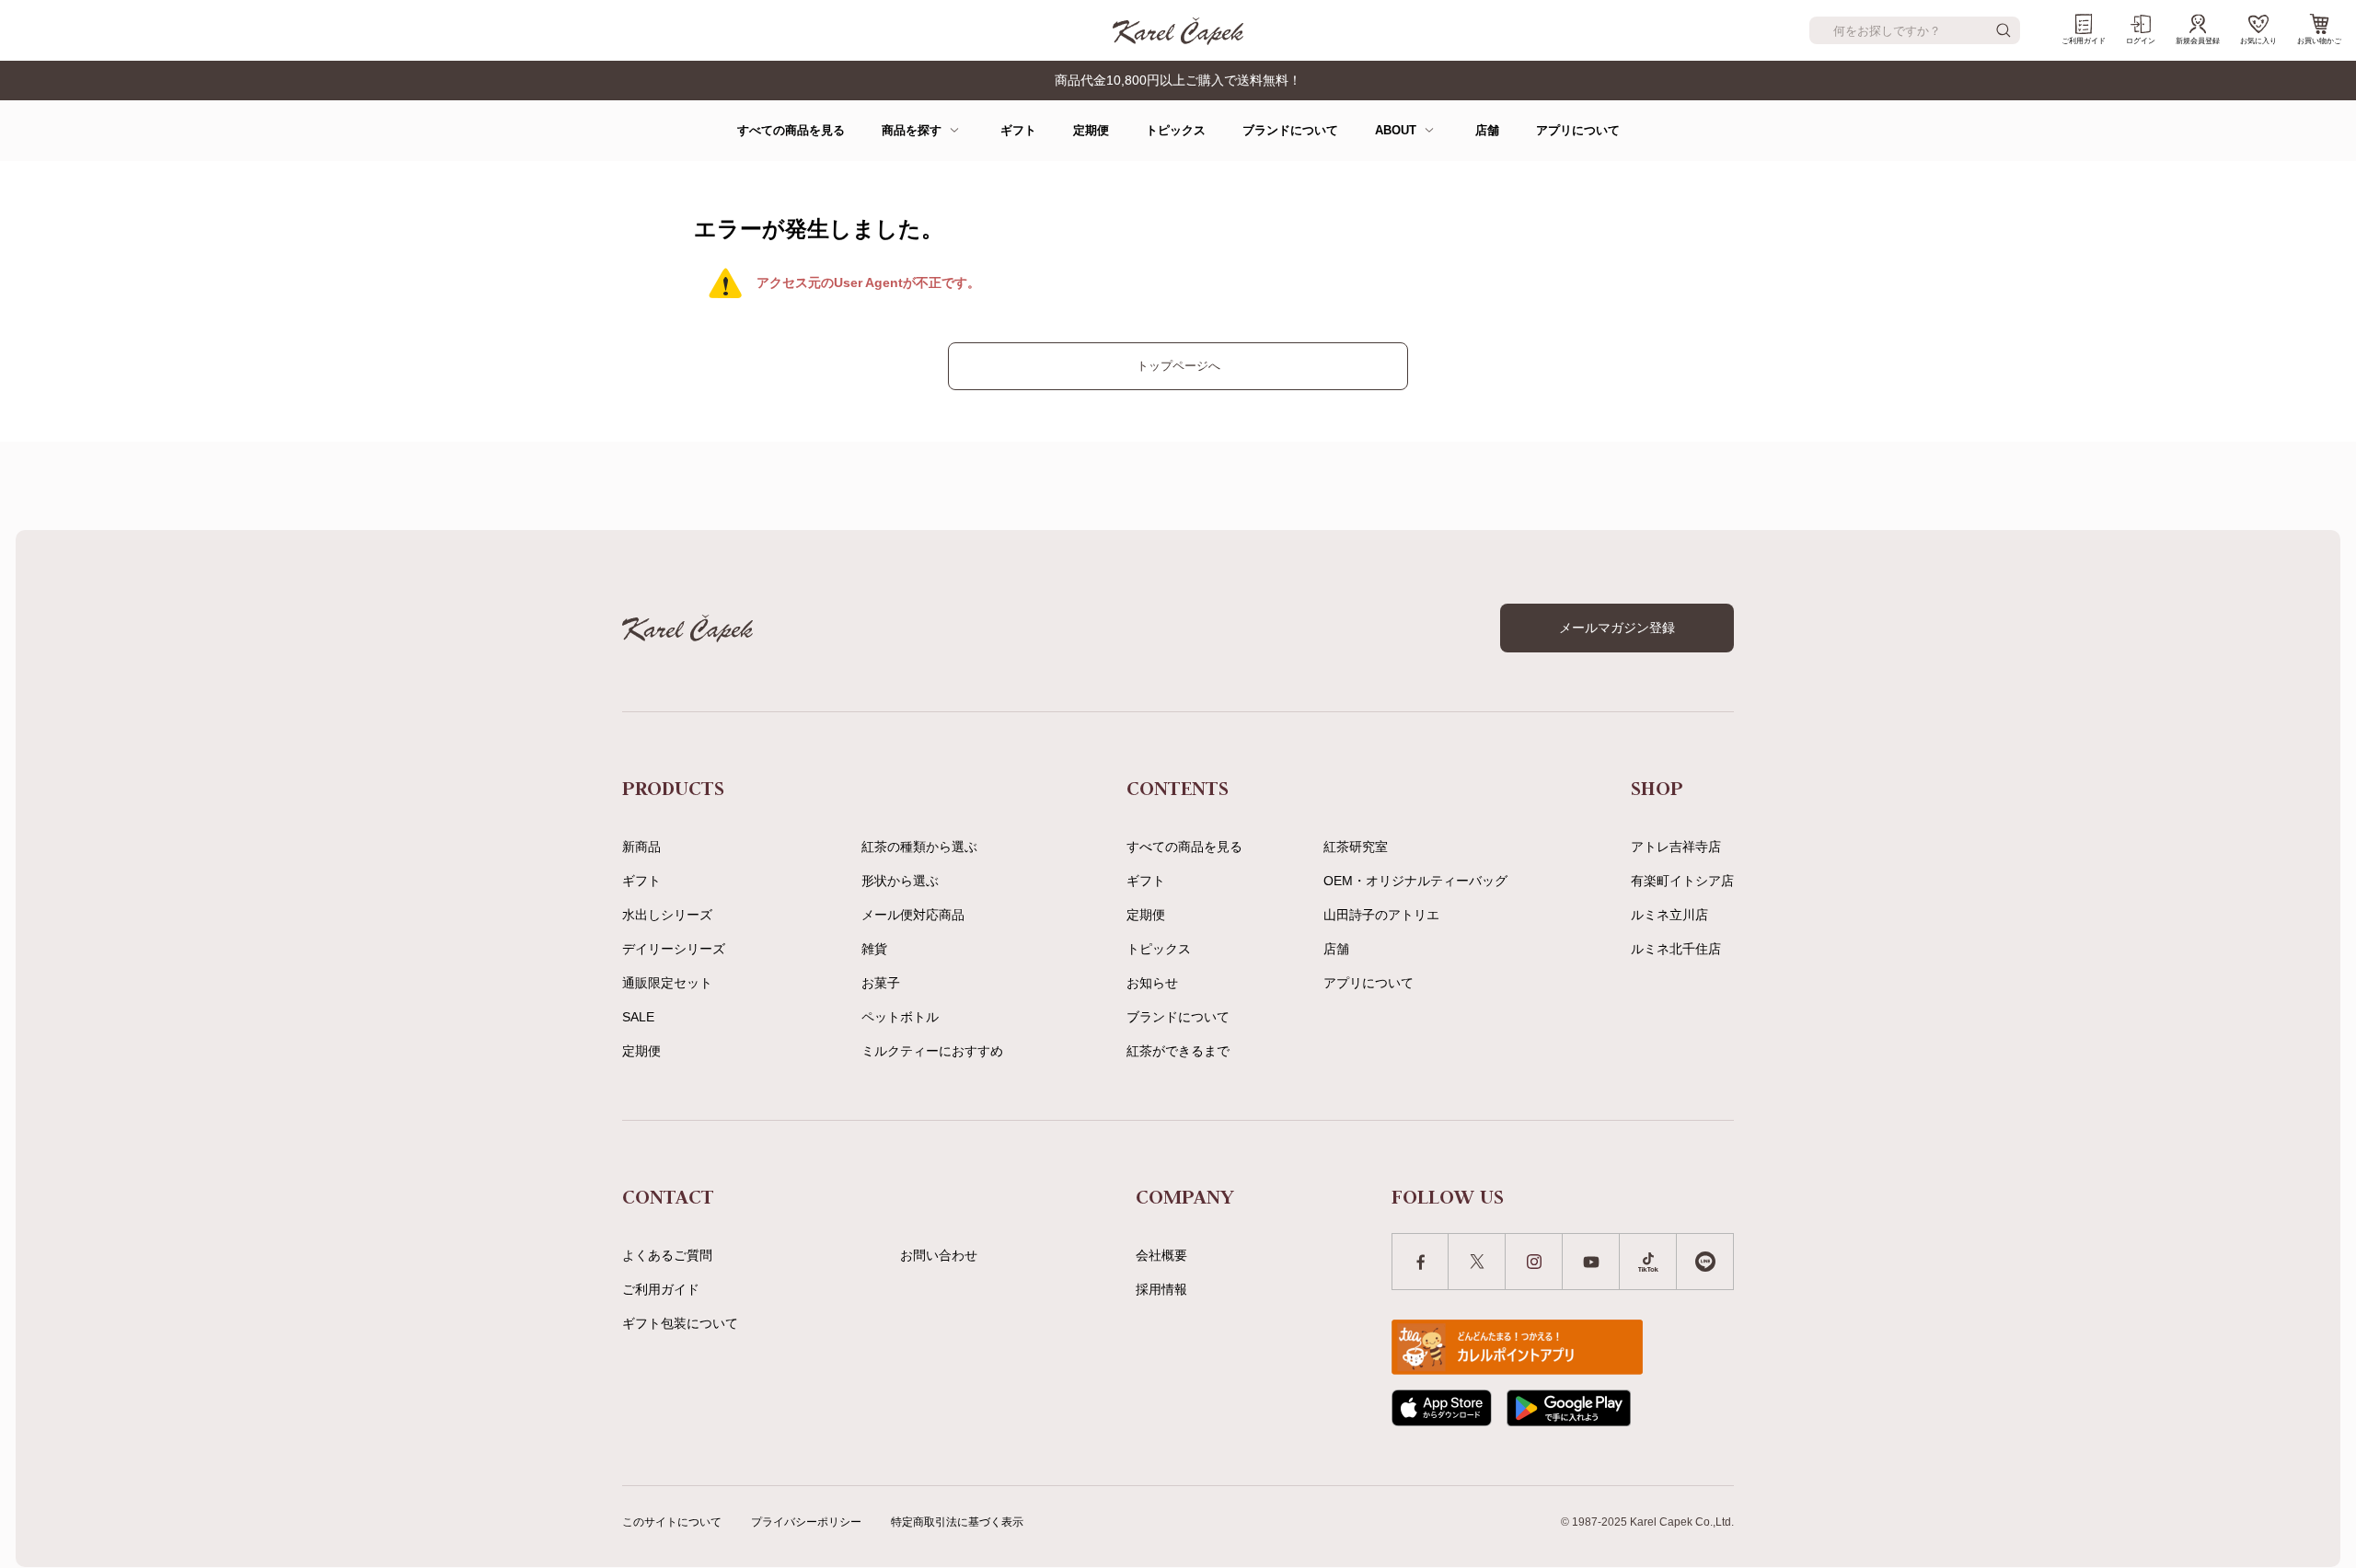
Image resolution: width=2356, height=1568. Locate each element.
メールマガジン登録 (1617, 628)
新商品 (641, 847)
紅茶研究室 (1356, 847)
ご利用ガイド (2084, 41)
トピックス (1176, 130)
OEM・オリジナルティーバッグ (1415, 881)
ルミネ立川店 (1669, 915)
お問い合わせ (939, 1255)
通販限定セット (667, 983)
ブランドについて (1290, 130)
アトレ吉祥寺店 (1676, 847)
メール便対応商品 (913, 915)
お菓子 (881, 983)
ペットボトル (900, 1017)
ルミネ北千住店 (1676, 949)
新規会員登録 (2198, 41)
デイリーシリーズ (674, 949)
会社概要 (1161, 1255)
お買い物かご (2319, 41)
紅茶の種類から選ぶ (919, 847)
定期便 (1091, 130)
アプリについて (1578, 130)
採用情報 (1161, 1289)
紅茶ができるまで (1178, 1051)
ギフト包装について (680, 1323)
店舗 (1487, 130)
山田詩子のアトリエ (1381, 915)
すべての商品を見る (791, 130)
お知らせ (1152, 983)
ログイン (2141, 41)
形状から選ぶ (900, 881)
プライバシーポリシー (806, 1522)
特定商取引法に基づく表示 (957, 1522)
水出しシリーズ (667, 915)
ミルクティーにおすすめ (932, 1051)
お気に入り (2258, 41)
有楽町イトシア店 (1682, 881)
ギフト (1018, 130)
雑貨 (874, 949)
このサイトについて (672, 1522)
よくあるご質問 (667, 1255)
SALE (638, 1017)
